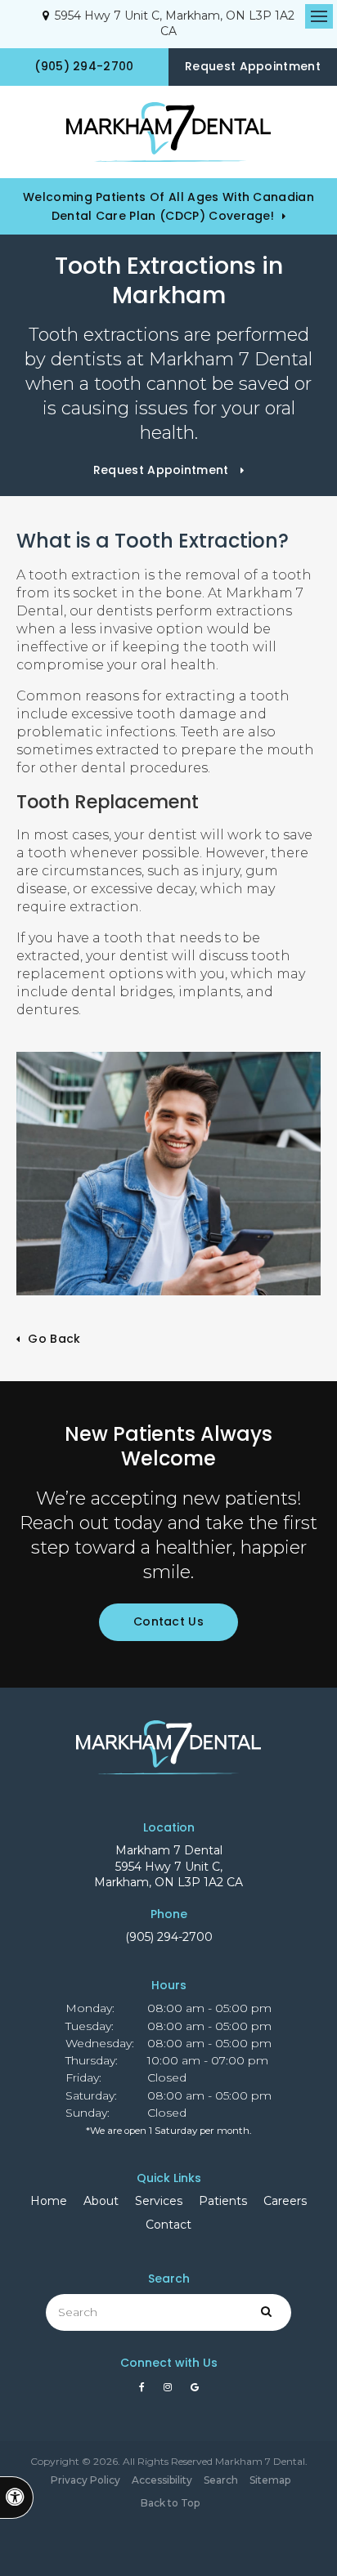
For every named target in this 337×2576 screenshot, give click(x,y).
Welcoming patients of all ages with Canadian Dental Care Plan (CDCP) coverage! (168, 206)
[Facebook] (145, 2391)
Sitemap (270, 2480)
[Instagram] (171, 2391)
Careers (285, 2201)
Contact (168, 2225)
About (101, 2201)
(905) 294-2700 (169, 1937)
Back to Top (170, 2503)
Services (159, 2201)
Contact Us (168, 1621)
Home (49, 2201)
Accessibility (162, 2480)
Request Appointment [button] (253, 66)
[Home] (168, 132)
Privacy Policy (85, 2480)
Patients (223, 2201)
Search (221, 2480)
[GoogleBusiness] (195, 2391)
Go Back (54, 1339)
